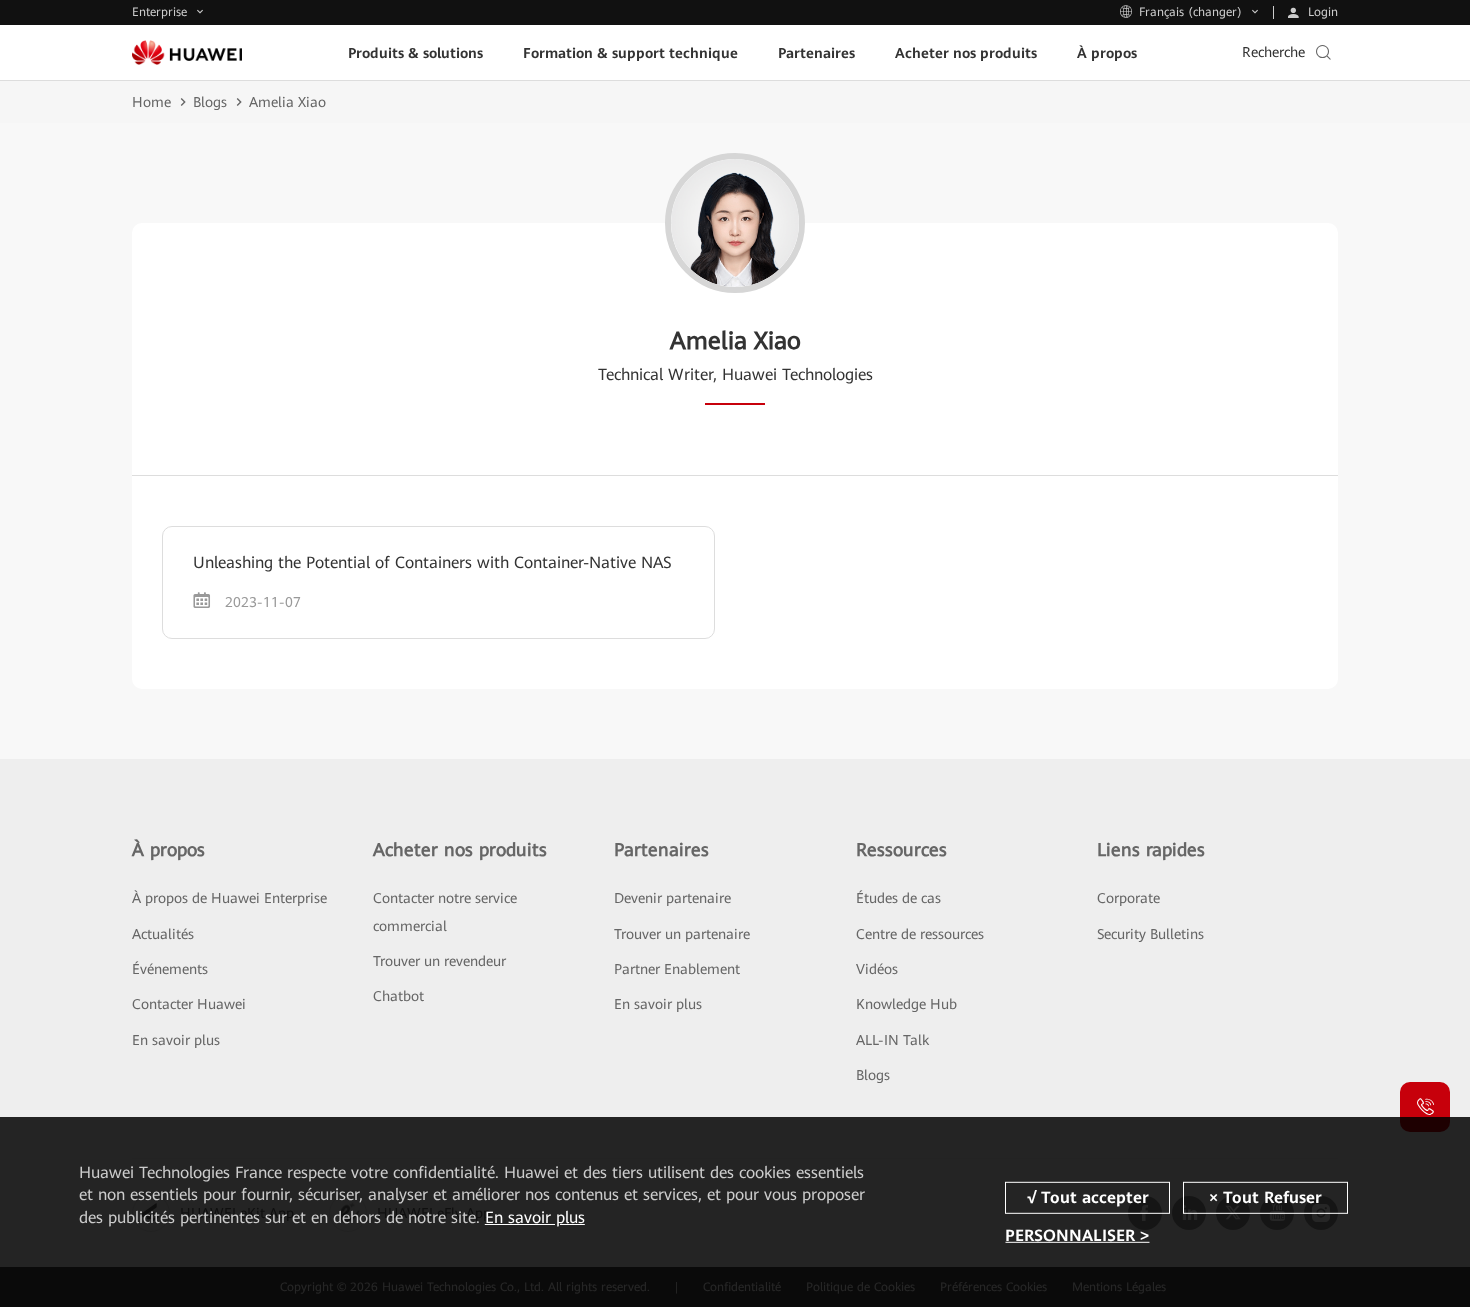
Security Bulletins (1150, 934)
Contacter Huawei (189, 1004)
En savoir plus (176, 1040)
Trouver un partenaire (682, 934)
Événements (170, 969)
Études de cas (898, 898)
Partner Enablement (677, 969)
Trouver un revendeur (439, 961)
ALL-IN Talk (892, 1040)
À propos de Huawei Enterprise (229, 898)
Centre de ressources (920, 934)
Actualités (163, 934)
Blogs (210, 102)
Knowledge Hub (906, 1004)
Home (151, 102)
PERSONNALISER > (1077, 1235)
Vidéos (877, 969)
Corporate (1128, 898)
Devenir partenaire (672, 898)
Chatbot (398, 996)
